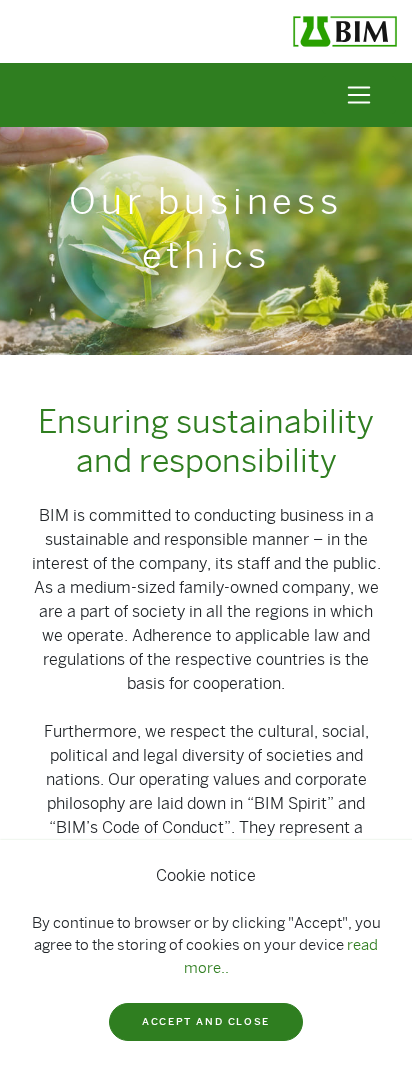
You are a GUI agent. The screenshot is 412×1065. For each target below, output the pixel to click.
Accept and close (206, 1021)
